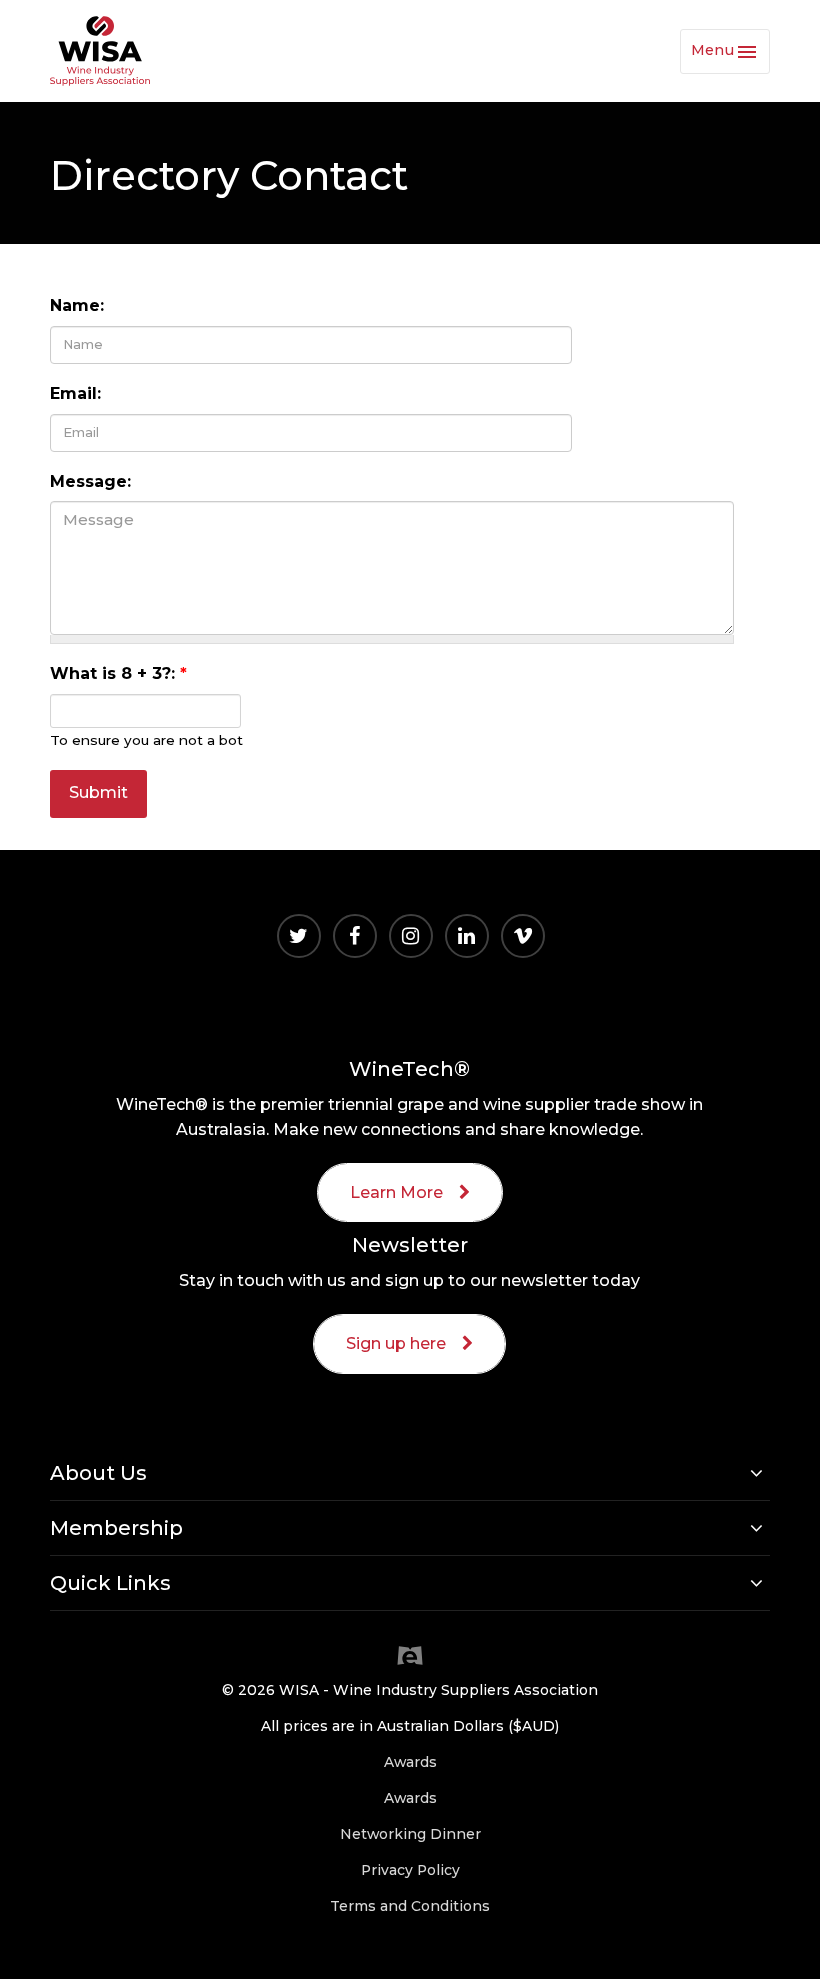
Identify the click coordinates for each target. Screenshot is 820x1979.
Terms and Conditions (410, 1906)
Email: (75, 393)
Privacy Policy (410, 1870)
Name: (77, 305)
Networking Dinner (410, 1834)
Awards (410, 1762)
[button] (410, 1473)
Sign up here (396, 1343)
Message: (90, 481)
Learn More (396, 1192)
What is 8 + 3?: (118, 673)
